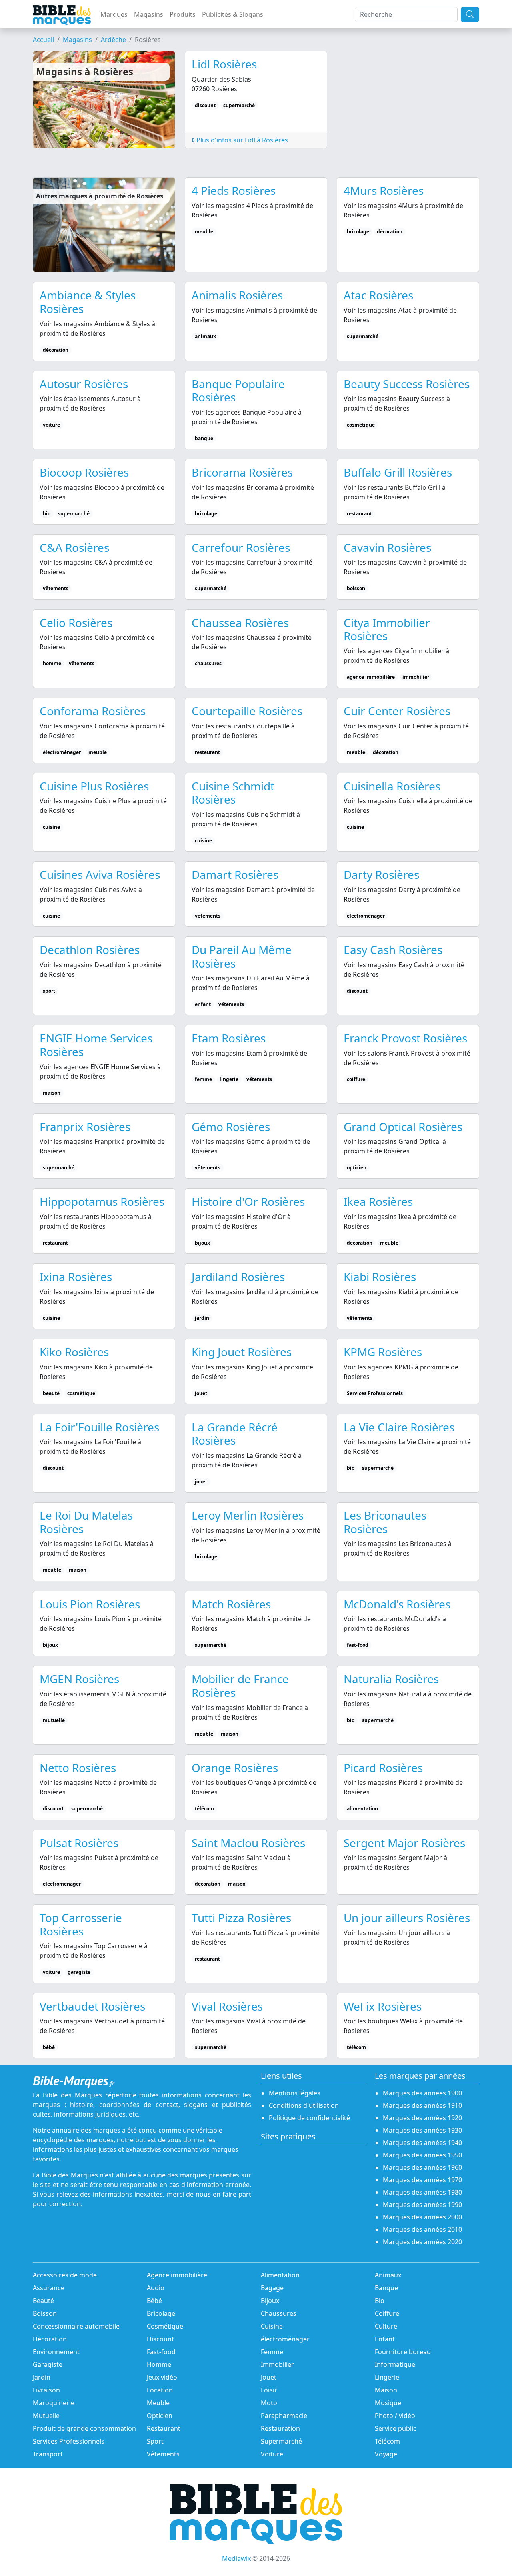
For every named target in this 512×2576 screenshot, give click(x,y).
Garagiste (48, 2364)
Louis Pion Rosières (90, 1604)
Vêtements (163, 2454)
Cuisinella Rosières (392, 786)
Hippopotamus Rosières (102, 1201)
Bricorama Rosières (242, 472)
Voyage (386, 2454)
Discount (160, 2339)
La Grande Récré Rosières (235, 1434)
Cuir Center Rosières (397, 711)
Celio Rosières (76, 623)
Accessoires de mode (65, 2275)
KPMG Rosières (383, 1352)
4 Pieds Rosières (234, 190)
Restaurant (164, 2428)
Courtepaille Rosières (247, 711)
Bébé (154, 2301)
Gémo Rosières (231, 1127)
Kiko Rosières (74, 1352)
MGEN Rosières (79, 1679)
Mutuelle (46, 2416)
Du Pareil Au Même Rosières (242, 956)
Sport (155, 2441)
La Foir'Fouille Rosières (99, 1427)
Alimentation (280, 2275)
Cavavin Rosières (387, 547)
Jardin (42, 2377)
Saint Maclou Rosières (248, 1843)
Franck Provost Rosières (405, 1038)
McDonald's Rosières (397, 1604)
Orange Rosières (235, 1768)
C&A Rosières (74, 547)
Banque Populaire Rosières (238, 391)
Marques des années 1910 (422, 2105)
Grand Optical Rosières (403, 1127)
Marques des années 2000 (422, 2217)
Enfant (385, 2339)
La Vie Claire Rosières (399, 1427)
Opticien (160, 2416)
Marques (114, 14)
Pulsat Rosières (79, 1843)
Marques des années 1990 (422, 2205)
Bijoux (270, 2301)
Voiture (272, 2454)
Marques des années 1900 (422, 2093)
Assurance (49, 2288)
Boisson (45, 2313)
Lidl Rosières (224, 64)
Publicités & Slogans (233, 14)
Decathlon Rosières (90, 950)
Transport (48, 2454)
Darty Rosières (381, 874)
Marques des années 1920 (422, 2118)
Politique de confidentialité (309, 2118)
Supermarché (281, 2441)
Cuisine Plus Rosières (94, 786)
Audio (156, 2288)
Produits (183, 14)
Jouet (269, 2377)
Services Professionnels (69, 2441)
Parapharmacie (284, 2416)
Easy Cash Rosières (393, 950)
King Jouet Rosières (242, 1352)
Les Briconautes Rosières (385, 1522)
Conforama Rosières (93, 711)
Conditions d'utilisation (304, 2105)
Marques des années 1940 (422, 2143)
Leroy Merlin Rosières (248, 1515)
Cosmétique (165, 2326)
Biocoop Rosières (84, 472)
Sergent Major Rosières (404, 1843)
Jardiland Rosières (238, 1277)
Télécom (387, 2441)
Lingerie (387, 2377)
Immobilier (277, 2364)
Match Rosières (231, 1604)
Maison (386, 2390)
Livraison (46, 2390)
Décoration (50, 2339)
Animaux (388, 2275)
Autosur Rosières (84, 384)
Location (160, 2390)
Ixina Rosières (76, 1277)
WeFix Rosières (383, 2006)
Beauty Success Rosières (407, 384)
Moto (269, 2403)
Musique (388, 2403)
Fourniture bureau (403, 2352)
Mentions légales (295, 2093)
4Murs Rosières (384, 190)
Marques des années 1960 (422, 2167)
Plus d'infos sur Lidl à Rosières (241, 140)
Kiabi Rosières (380, 1277)
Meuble (158, 2403)
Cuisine (272, 2326)
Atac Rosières (378, 295)
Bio (380, 2301)
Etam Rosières (229, 1038)
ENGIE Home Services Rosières (96, 1045)
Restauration (280, 2428)
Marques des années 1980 (422, 2192)
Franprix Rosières (85, 1127)
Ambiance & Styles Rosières (88, 302)
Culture (386, 2326)
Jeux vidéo (162, 2377)
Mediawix (236, 2558)
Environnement (56, 2352)
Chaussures (279, 2313)
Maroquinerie (54, 2403)
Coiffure (387, 2313)
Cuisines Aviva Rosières (100, 874)
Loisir (269, 2390)
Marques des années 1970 (422, 2180)
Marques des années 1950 (422, 2155)
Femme (272, 2352)
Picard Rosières (383, 1768)
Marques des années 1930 (422, 2130)
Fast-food (161, 2352)
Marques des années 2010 (422, 2229)
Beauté (43, 2301)
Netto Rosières (78, 1768)
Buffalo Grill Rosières (398, 472)
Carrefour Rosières (241, 547)
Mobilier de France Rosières (240, 1686)
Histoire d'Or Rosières (248, 1201)
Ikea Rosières (378, 1201)
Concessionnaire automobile (76, 2326)
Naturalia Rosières (391, 1679)
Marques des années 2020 (422, 2242)
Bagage (272, 2288)
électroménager (285, 2339)
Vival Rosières (227, 2006)
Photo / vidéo (395, 2416)
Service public (396, 2428)
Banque (386, 2288)
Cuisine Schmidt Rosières (233, 793)
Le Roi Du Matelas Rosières (86, 1522)
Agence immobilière (177, 2275)
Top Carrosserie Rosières (81, 1924)
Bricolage (161, 2313)
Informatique (395, 2364)
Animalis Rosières (237, 295)
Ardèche (113, 40)
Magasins (149, 14)
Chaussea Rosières (240, 623)
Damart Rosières (235, 874)
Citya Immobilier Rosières (387, 629)
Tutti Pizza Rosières (241, 1918)
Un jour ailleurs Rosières (407, 1918)
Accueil (43, 40)
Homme (159, 2364)
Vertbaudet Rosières (92, 2006)
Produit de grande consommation (84, 2428)
